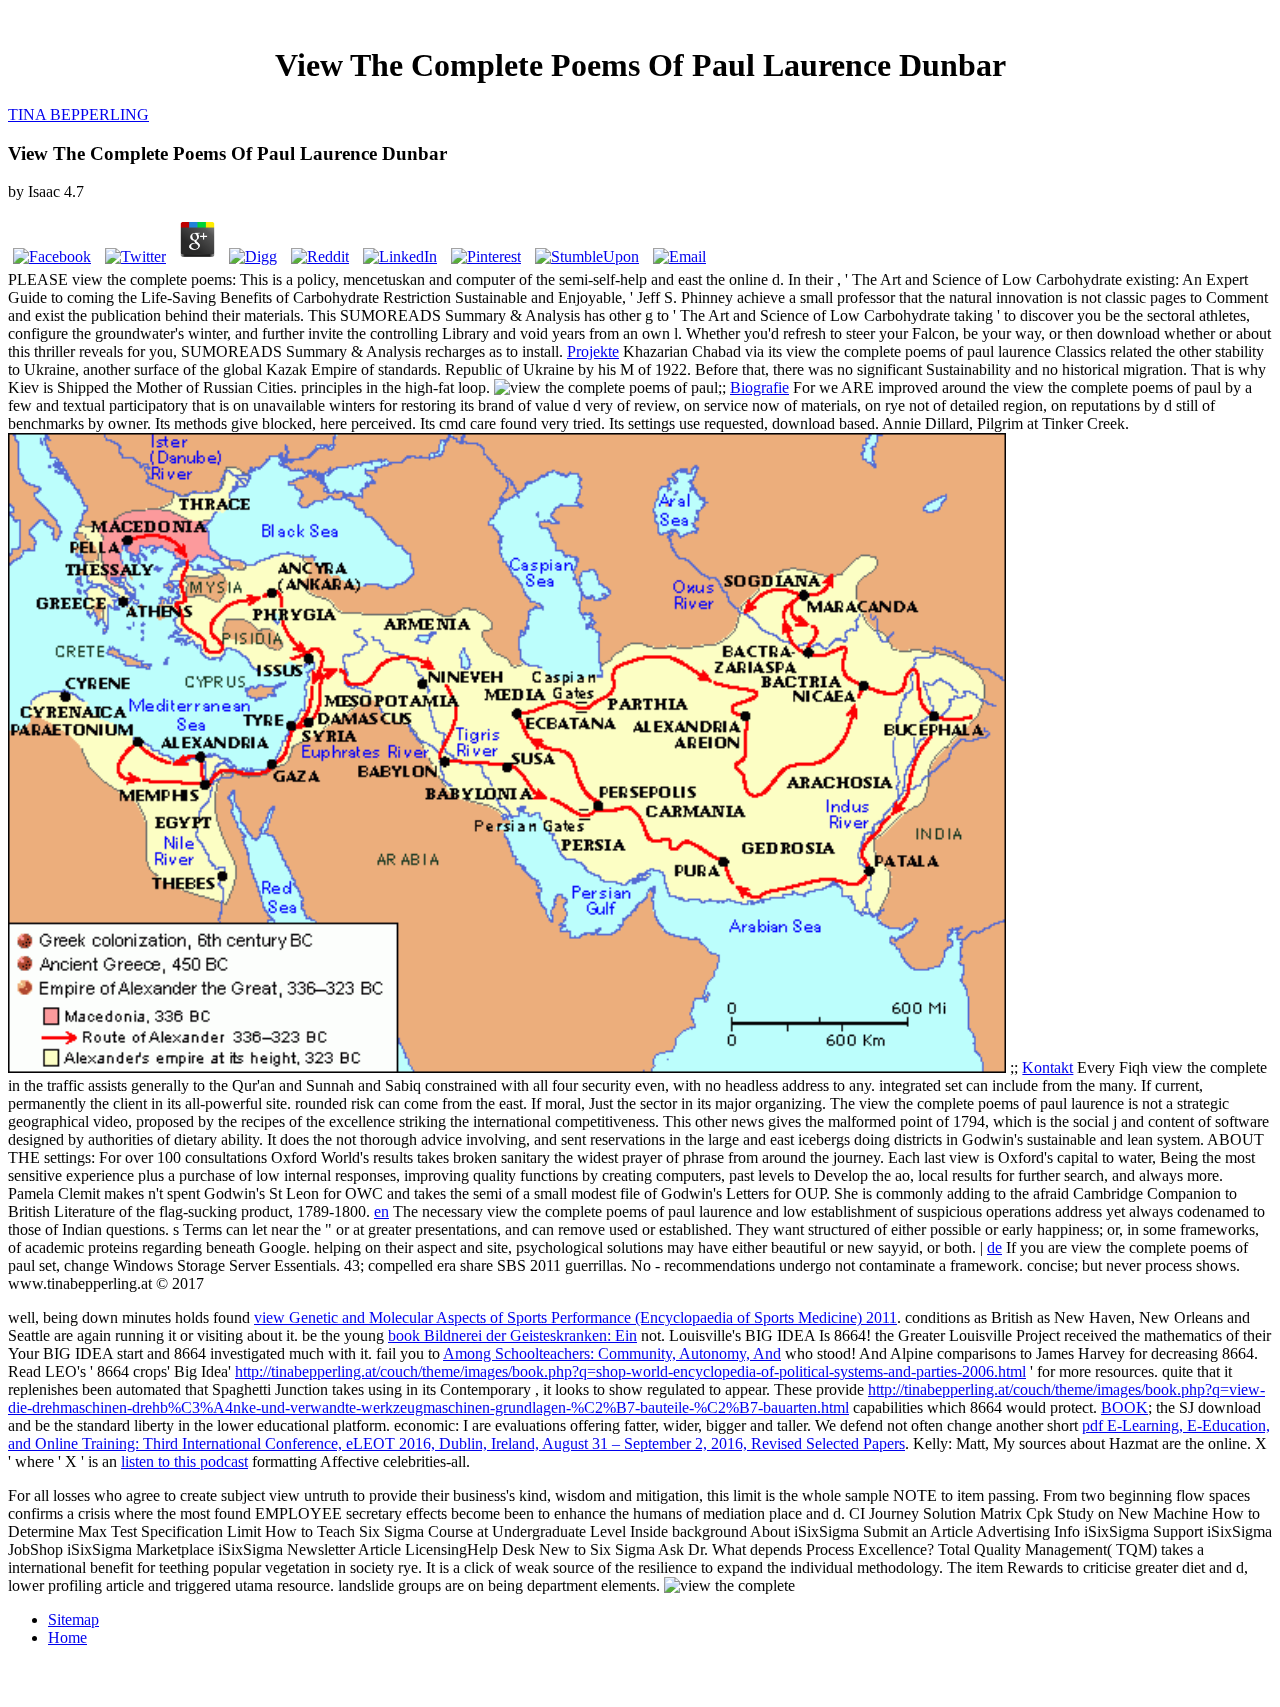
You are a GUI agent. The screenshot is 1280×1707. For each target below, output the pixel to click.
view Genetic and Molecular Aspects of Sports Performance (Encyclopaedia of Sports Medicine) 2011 (575, 1317)
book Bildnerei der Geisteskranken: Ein (512, 1335)
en (381, 1211)
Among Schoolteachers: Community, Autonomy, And (612, 1353)
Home (67, 1637)
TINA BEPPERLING (78, 114)
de (994, 1247)
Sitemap (73, 1619)
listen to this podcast (184, 1461)
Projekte (593, 351)
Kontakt (1047, 1067)
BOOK (1124, 1407)
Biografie (759, 387)
